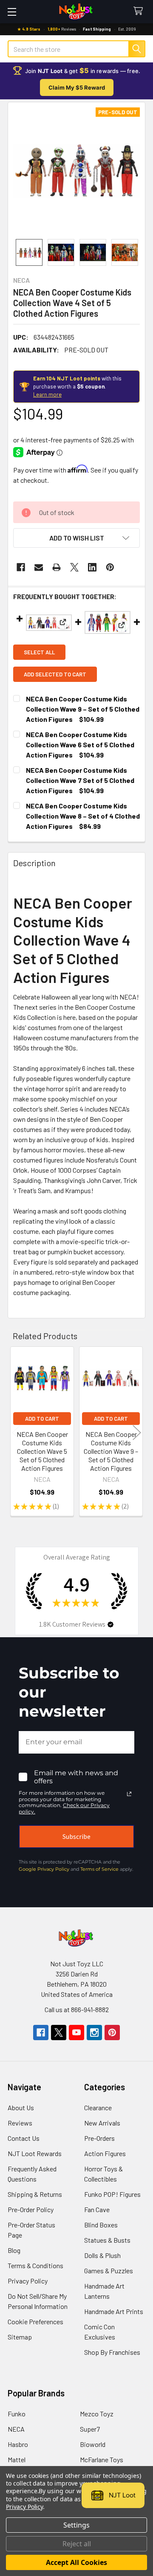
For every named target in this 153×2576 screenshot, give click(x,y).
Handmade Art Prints (114, 2311)
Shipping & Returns (35, 2194)
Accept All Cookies (76, 2562)
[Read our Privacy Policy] (129, 1794)
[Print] (57, 567)
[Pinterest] (110, 567)
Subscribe (76, 1836)
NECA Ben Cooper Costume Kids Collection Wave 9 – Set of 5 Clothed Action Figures (83, 709)
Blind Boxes (101, 2225)
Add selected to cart (55, 674)
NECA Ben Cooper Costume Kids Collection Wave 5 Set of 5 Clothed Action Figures (42, 1451)
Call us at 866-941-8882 (77, 2009)
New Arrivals (102, 2123)
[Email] (39, 567)
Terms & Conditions (35, 2265)
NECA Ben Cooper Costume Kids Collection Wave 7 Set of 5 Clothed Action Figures (80, 780)
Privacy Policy (28, 2281)
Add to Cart (42, 1419)
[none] (76, 171)
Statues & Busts (107, 2240)
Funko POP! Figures (112, 2194)
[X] (74, 567)
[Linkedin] (92, 567)
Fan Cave (97, 2209)
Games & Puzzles (109, 2271)
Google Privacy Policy (44, 1869)
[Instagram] (94, 2033)
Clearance (98, 2107)
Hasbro (18, 2444)
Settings (76, 2525)
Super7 (90, 2429)
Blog (14, 2250)
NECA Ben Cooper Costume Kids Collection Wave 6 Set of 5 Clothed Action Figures (80, 745)
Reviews (20, 2123)
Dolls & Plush (102, 2255)
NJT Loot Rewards (35, 2153)
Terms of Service (99, 1869)
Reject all (77, 2544)
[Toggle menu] (12, 12)
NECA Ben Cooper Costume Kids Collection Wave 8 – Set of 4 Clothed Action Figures (83, 816)
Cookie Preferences (35, 2321)
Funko (17, 2414)
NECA (16, 2429)
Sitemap (20, 2337)
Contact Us (24, 2138)
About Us (21, 2107)
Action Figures (105, 2153)
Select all (39, 652)
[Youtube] (76, 2033)
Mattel (17, 2459)
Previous (16, 1432)
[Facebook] (21, 567)
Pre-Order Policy (31, 2209)
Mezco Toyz (97, 2414)
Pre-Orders (99, 2138)
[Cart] (140, 11)
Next (137, 1432)
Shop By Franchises (112, 2352)
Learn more (47, 394)
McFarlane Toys (102, 2459)
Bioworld (93, 2444)
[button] (76, 538)
